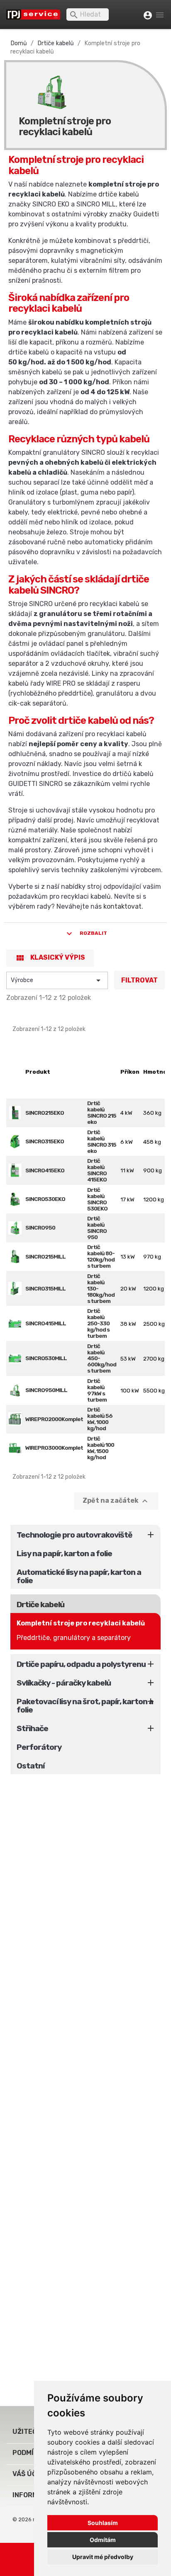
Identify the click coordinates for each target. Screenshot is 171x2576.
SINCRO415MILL (46, 1323)
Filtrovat (139, 980)
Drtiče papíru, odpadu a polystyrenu (81, 1664)
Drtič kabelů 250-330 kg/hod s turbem (98, 1323)
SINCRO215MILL (45, 1256)
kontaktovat (122, 906)
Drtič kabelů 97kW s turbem (97, 1390)
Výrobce (57, 980)
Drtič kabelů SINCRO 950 (97, 1228)
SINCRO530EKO (45, 1199)
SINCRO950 (40, 1227)
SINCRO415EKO (45, 1170)
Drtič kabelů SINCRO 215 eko (102, 1112)
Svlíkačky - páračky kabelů (64, 1683)
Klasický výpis (50, 958)
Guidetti (146, 214)
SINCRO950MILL (46, 1390)
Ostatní (31, 1766)
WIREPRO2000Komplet (54, 1419)
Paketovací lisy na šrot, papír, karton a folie (85, 1706)
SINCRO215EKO (45, 1113)
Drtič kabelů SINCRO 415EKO (97, 1170)
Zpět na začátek (116, 1501)
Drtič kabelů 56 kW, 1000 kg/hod (100, 1419)
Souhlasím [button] (103, 2523)
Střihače (32, 1728)
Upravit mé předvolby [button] (103, 2557)
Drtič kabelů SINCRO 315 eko (102, 1141)
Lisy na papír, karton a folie (64, 1554)
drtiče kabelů (119, 194)
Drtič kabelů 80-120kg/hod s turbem (101, 1256)
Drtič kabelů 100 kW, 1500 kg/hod (101, 1448)
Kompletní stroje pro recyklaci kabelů (81, 1623)
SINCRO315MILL (45, 1288)
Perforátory (39, 1747)
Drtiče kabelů (40, 1605)
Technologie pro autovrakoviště (74, 1535)
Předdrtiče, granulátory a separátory (74, 1638)
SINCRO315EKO (45, 1141)
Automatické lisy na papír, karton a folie (79, 1576)
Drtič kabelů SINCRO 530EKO (97, 1199)
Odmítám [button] (103, 2540)
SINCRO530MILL (46, 1358)
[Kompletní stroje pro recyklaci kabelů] (52, 88)
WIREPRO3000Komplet (54, 1448)
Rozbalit (86, 934)
